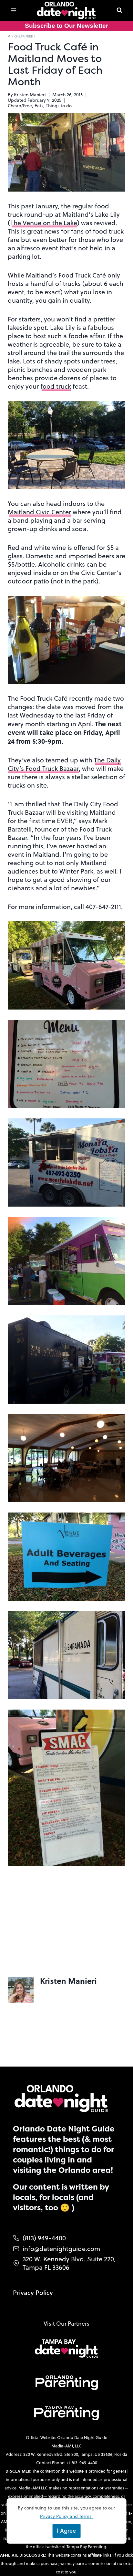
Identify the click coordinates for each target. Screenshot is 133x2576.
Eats (39, 106)
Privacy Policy (33, 2293)
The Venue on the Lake (44, 223)
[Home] (9, 36)
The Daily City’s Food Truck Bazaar (64, 764)
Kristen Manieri (30, 95)
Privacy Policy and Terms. (66, 2516)
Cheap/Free (20, 106)
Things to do (59, 106)
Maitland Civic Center (39, 512)
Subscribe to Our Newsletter (66, 26)
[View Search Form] (119, 10)
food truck (56, 386)
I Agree (66, 2531)
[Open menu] (14, 10)
